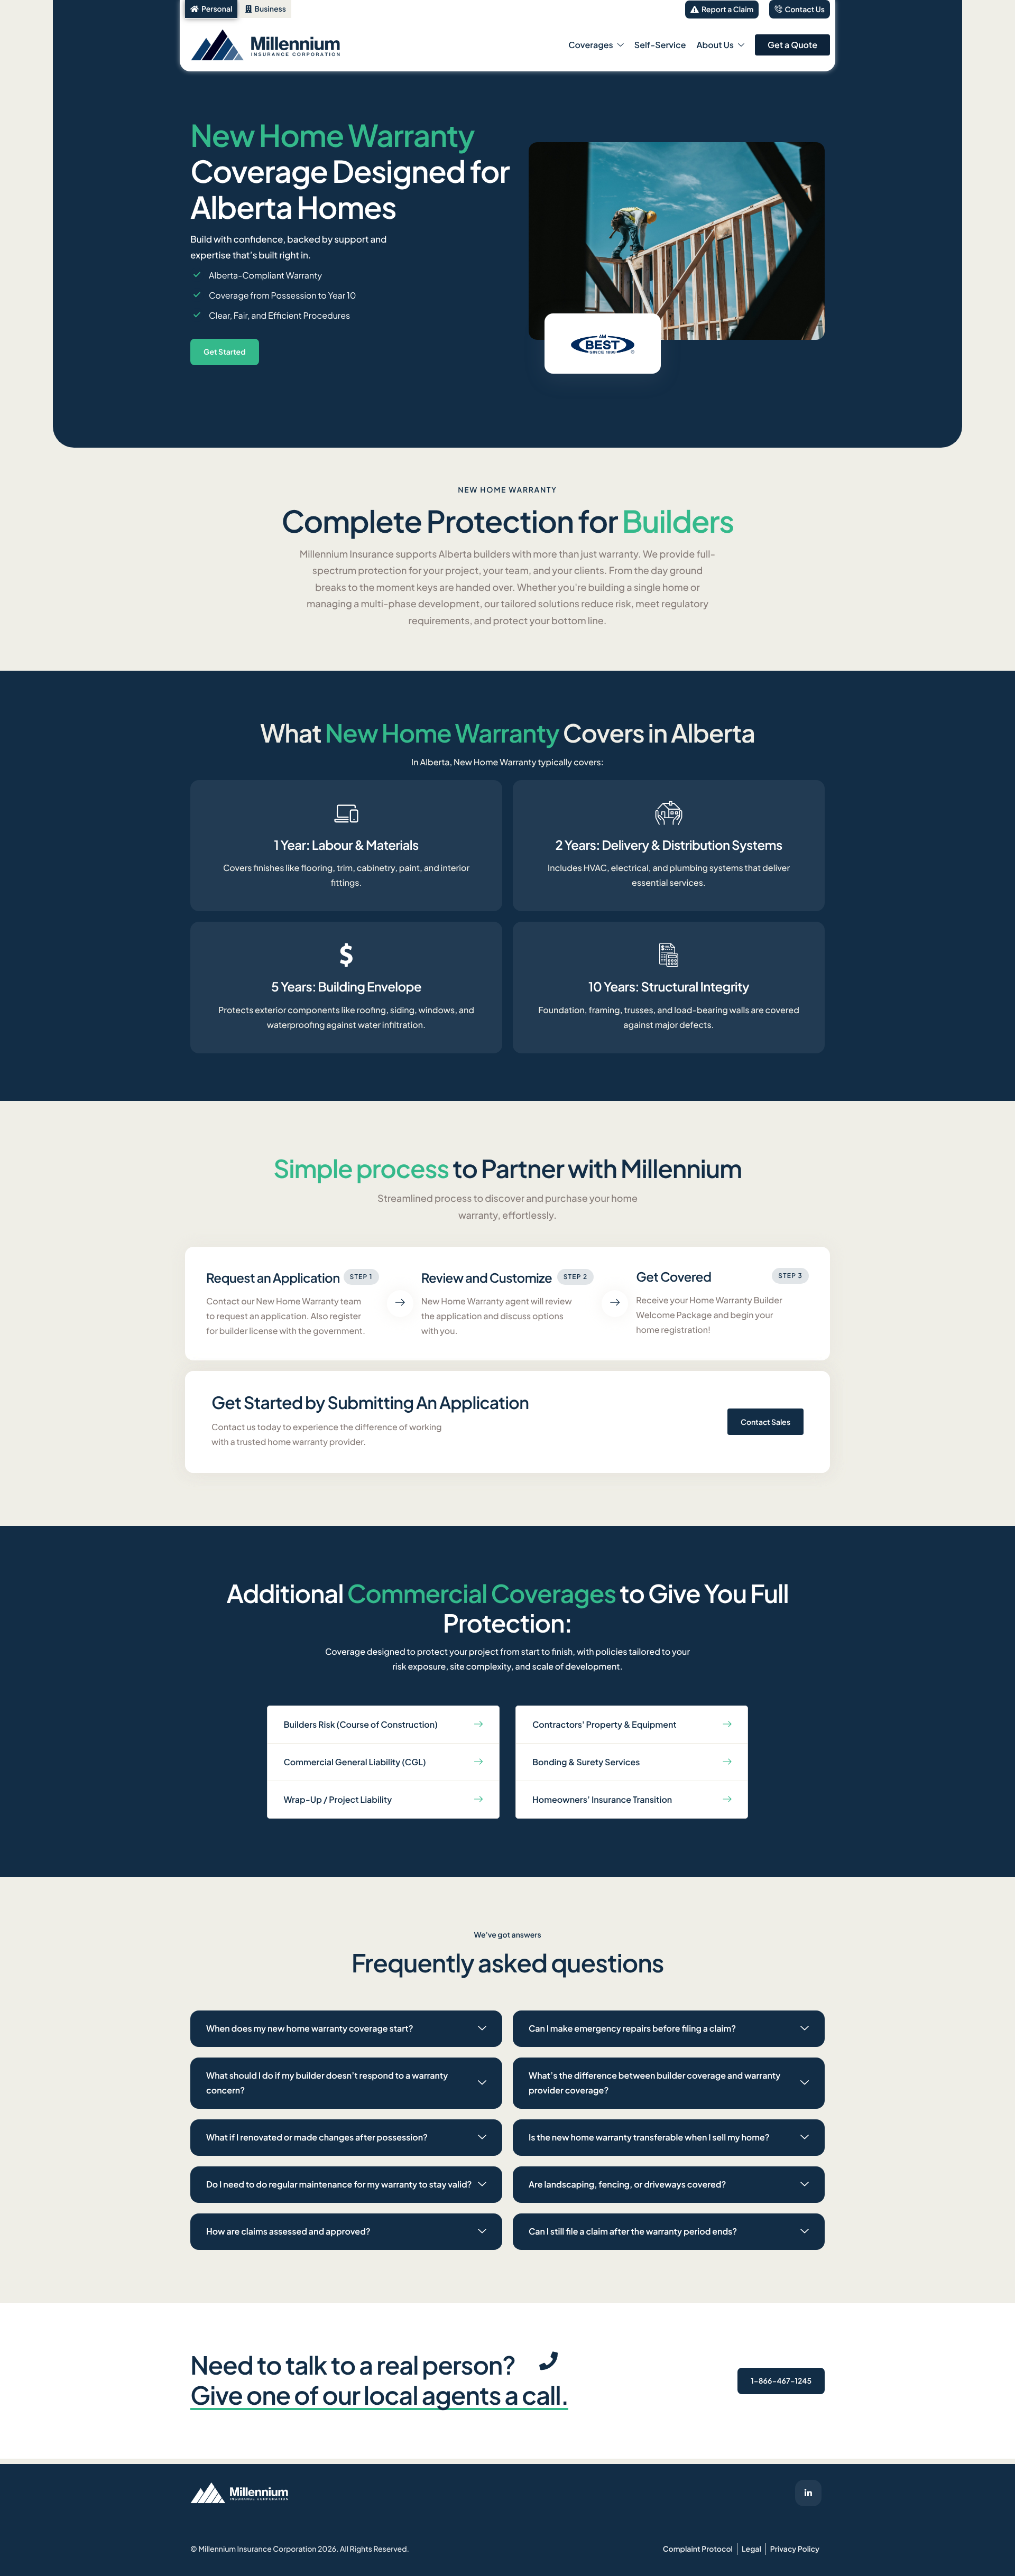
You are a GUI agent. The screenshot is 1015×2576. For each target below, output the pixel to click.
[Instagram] (808, 2493)
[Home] (283, 44)
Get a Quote (792, 45)
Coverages (591, 45)
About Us (715, 45)
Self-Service (660, 45)
